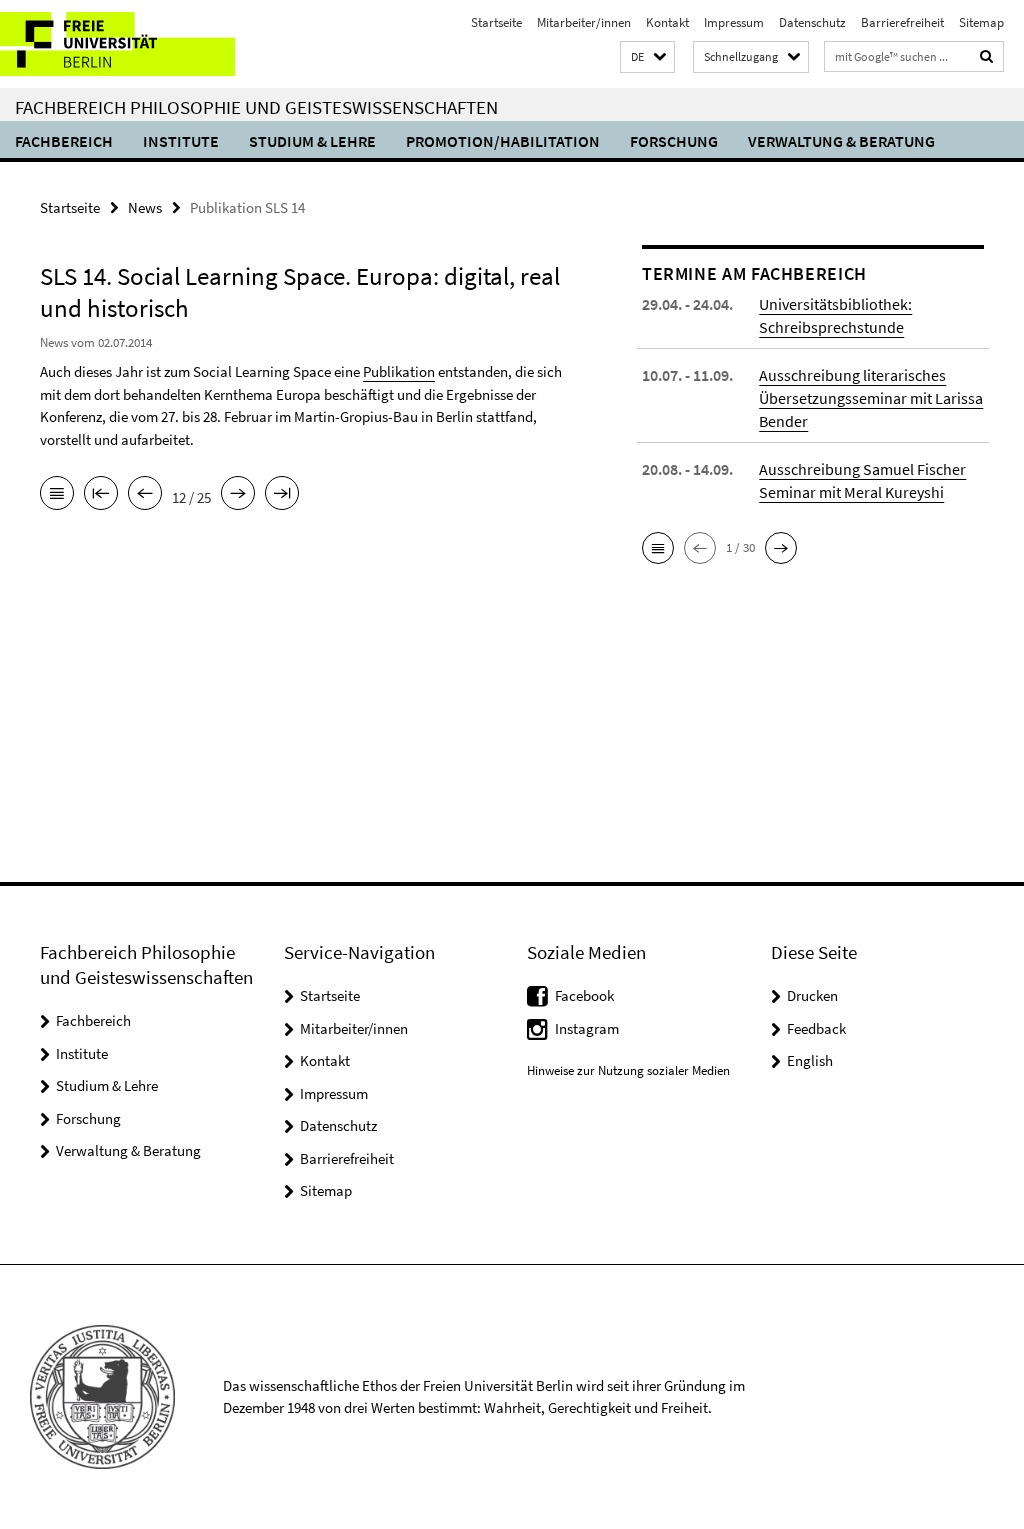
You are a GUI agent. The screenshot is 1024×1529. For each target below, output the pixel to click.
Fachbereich (64, 141)
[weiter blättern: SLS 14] (238, 495)
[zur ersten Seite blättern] (101, 495)
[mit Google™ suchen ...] (987, 56)
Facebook (584, 995)
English (810, 1060)
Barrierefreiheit (902, 22)
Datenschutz (812, 22)
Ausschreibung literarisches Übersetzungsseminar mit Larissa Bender (871, 398)
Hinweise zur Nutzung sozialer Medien (628, 1070)
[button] (647, 57)
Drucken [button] (812, 995)
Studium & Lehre (312, 141)
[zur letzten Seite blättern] (282, 495)
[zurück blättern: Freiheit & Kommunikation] (145, 495)
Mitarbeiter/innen (584, 22)
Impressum (734, 22)
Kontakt (667, 22)
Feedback (816, 1028)
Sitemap (981, 22)
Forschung (674, 141)
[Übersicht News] (57, 495)
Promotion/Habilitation (503, 141)
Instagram (587, 1028)
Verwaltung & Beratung (841, 141)
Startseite (496, 22)
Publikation (399, 371)
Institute (181, 141)
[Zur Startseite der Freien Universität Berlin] (132, 44)
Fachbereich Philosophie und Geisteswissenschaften (256, 107)
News (145, 207)
